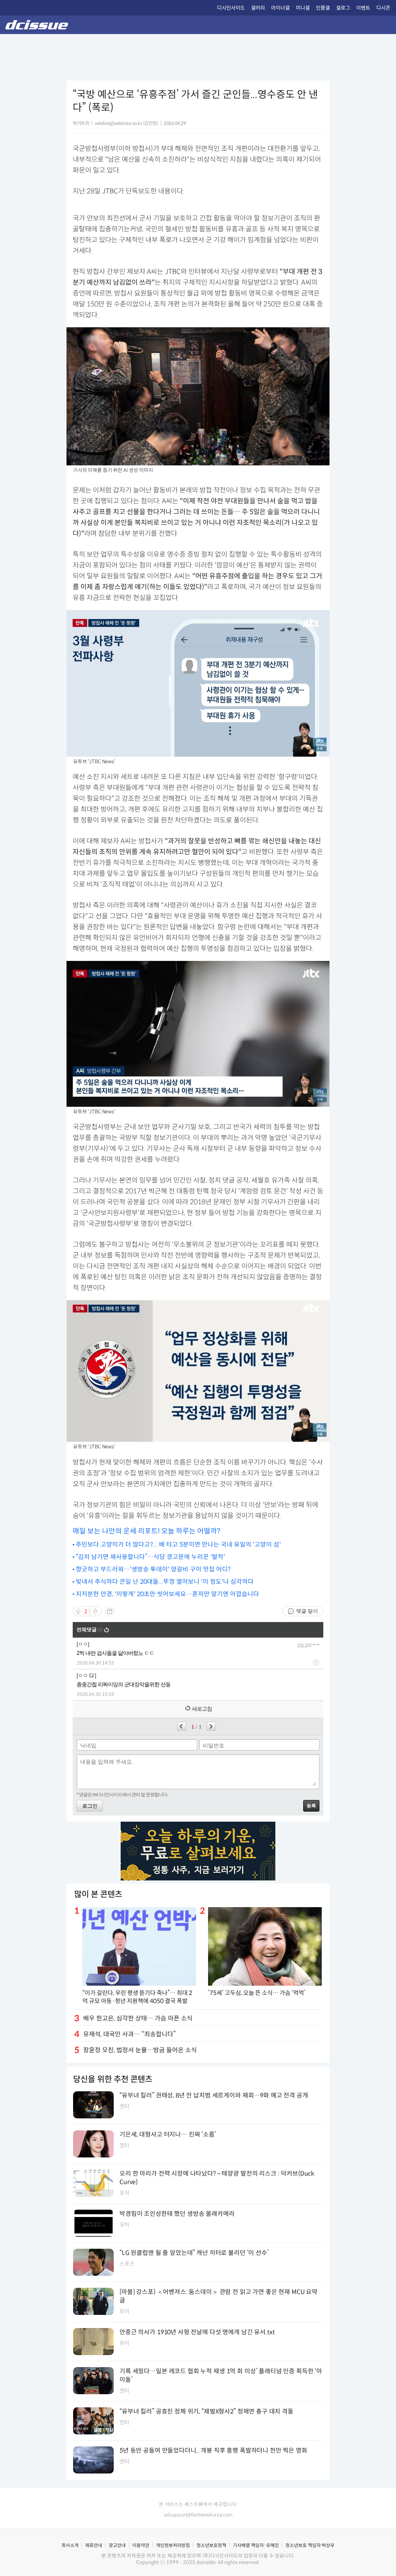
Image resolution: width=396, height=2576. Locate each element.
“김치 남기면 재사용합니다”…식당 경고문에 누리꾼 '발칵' (150, 1557)
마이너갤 (280, 8)
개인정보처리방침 (173, 2545)
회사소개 (70, 2545)
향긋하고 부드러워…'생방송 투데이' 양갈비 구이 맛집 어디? (153, 1569)
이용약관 (141, 2545)
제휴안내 (94, 2545)
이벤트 (363, 8)
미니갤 (303, 8)
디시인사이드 (231, 8)
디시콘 (383, 8)
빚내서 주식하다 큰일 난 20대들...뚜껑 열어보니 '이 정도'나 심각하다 (165, 1582)
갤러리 (258, 8)
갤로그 (343, 8)
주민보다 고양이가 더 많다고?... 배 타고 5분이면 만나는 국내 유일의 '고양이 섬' (178, 1544)
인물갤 (323, 8)
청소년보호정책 (211, 2545)
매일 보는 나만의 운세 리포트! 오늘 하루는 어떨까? (147, 1531)
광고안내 (117, 2545)
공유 (110, 1611)
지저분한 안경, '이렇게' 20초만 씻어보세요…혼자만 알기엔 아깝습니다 (167, 1594)
